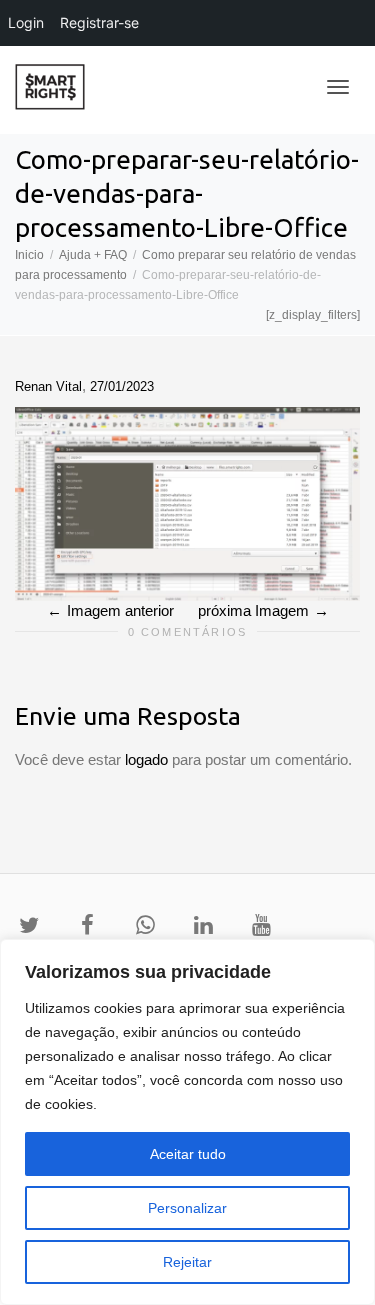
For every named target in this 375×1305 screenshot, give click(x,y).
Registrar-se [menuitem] (99, 22)
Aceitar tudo (188, 1154)
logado (148, 759)
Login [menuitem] (26, 22)
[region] (187, 1122)
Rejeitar (187, 1262)
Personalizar (187, 1208)
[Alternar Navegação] (338, 87)
